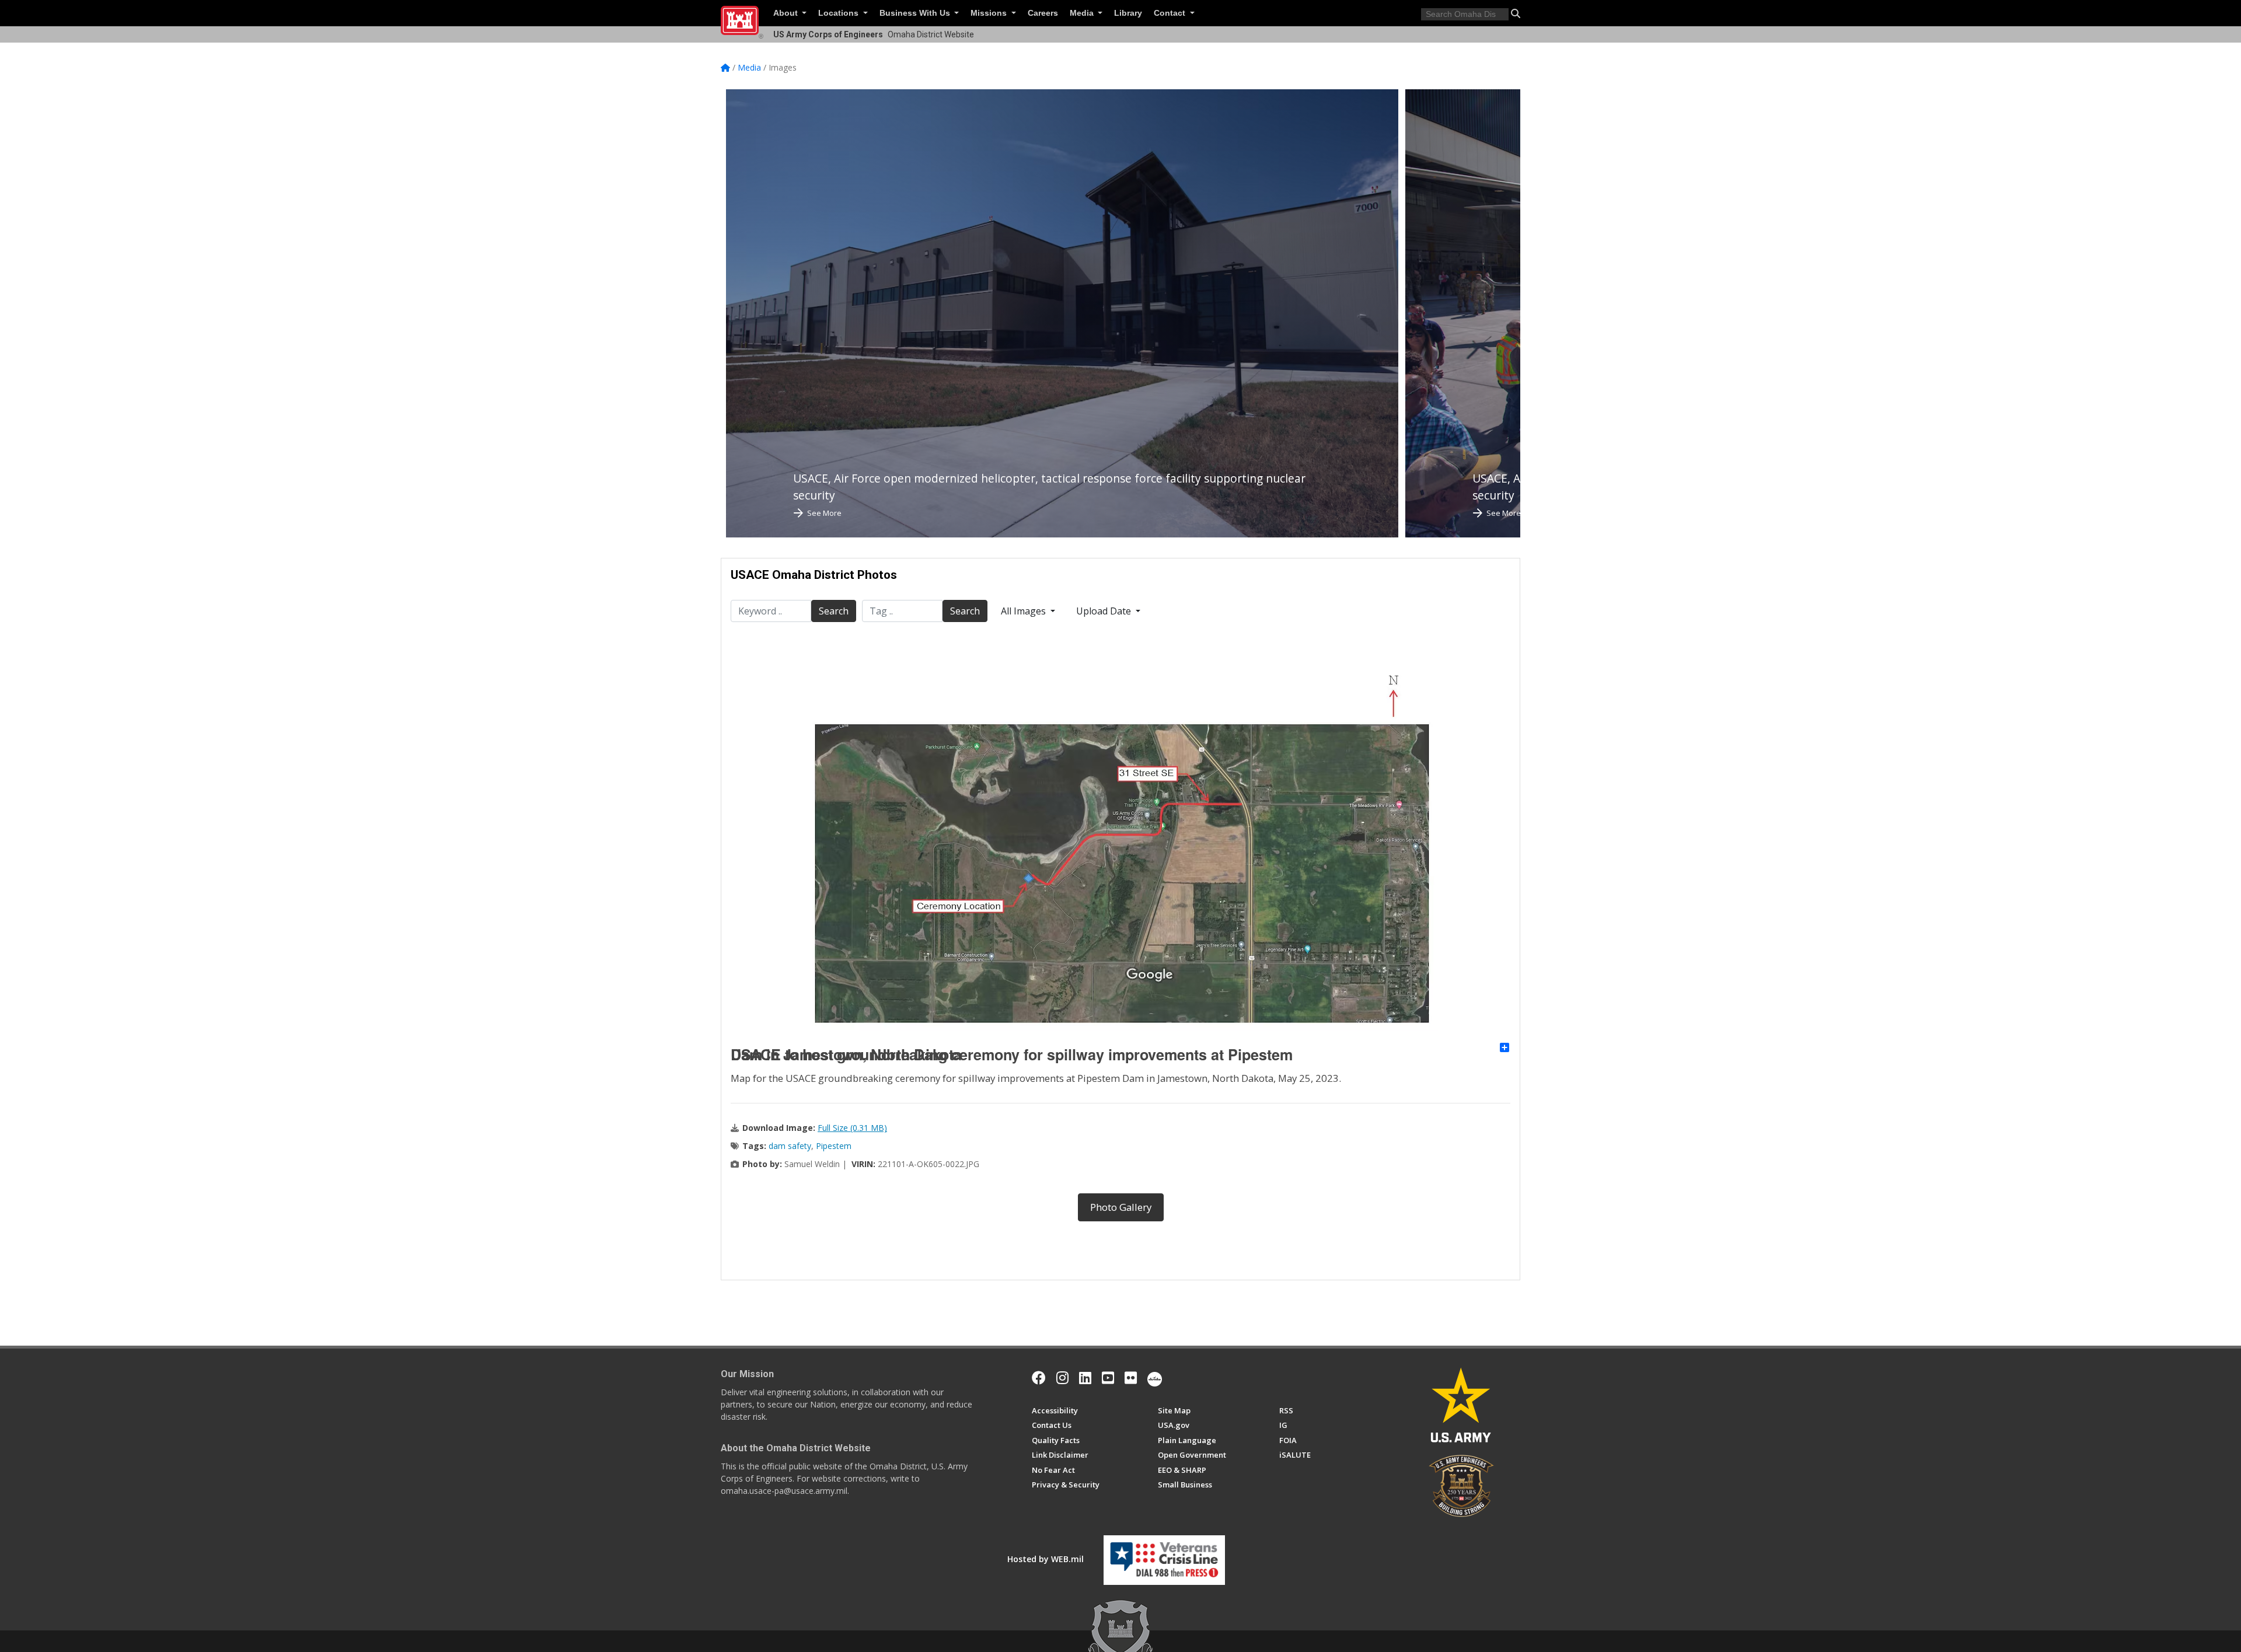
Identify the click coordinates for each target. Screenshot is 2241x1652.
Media (1083, 13)
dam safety (790, 1146)
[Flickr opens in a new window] (1131, 1378)
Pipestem (834, 1146)
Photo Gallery (1121, 1207)
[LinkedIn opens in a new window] (1085, 1378)
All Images (1024, 611)
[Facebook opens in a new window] (1039, 1378)
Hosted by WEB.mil (1046, 1559)
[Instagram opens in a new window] (1062, 1378)
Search (834, 611)
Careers (1043, 13)
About (787, 13)
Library (1128, 13)
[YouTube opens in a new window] (1108, 1378)
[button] (1516, 13)
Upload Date (1105, 611)
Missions (990, 13)
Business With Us (916, 13)
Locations (839, 13)
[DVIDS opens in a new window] (1155, 1378)
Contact (1171, 13)
